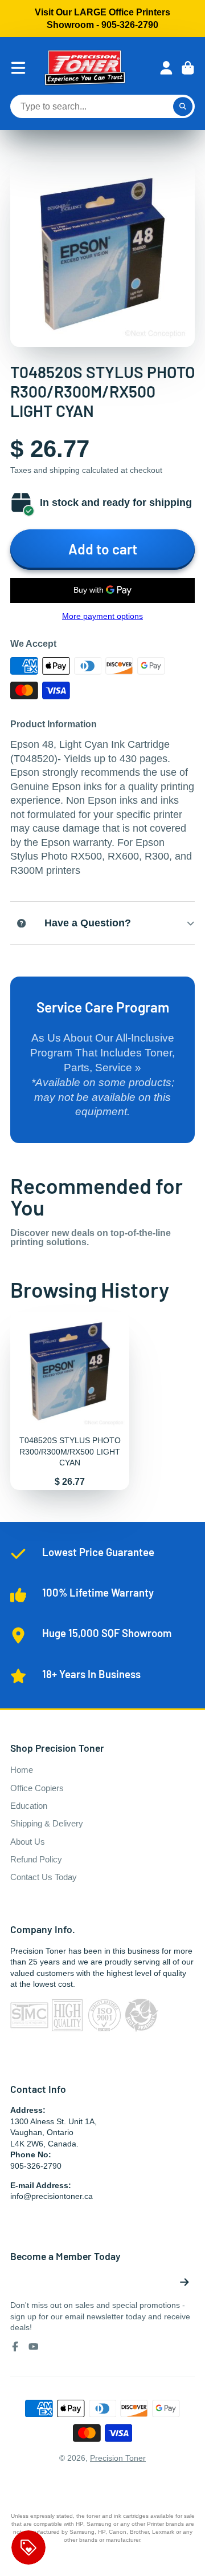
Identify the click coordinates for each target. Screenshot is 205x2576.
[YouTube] (34, 2347)
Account (166, 68)
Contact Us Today (44, 1877)
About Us (28, 1842)
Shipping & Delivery (47, 1823)
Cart (188, 68)
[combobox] (102, 107)
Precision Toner (118, 2458)
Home (22, 1770)
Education (29, 1806)
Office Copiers (37, 1788)
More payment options (102, 616)
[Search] (183, 107)
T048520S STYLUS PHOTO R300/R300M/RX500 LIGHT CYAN (70, 1401)
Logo (85, 68)
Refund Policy (36, 1859)
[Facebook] (15, 2347)
